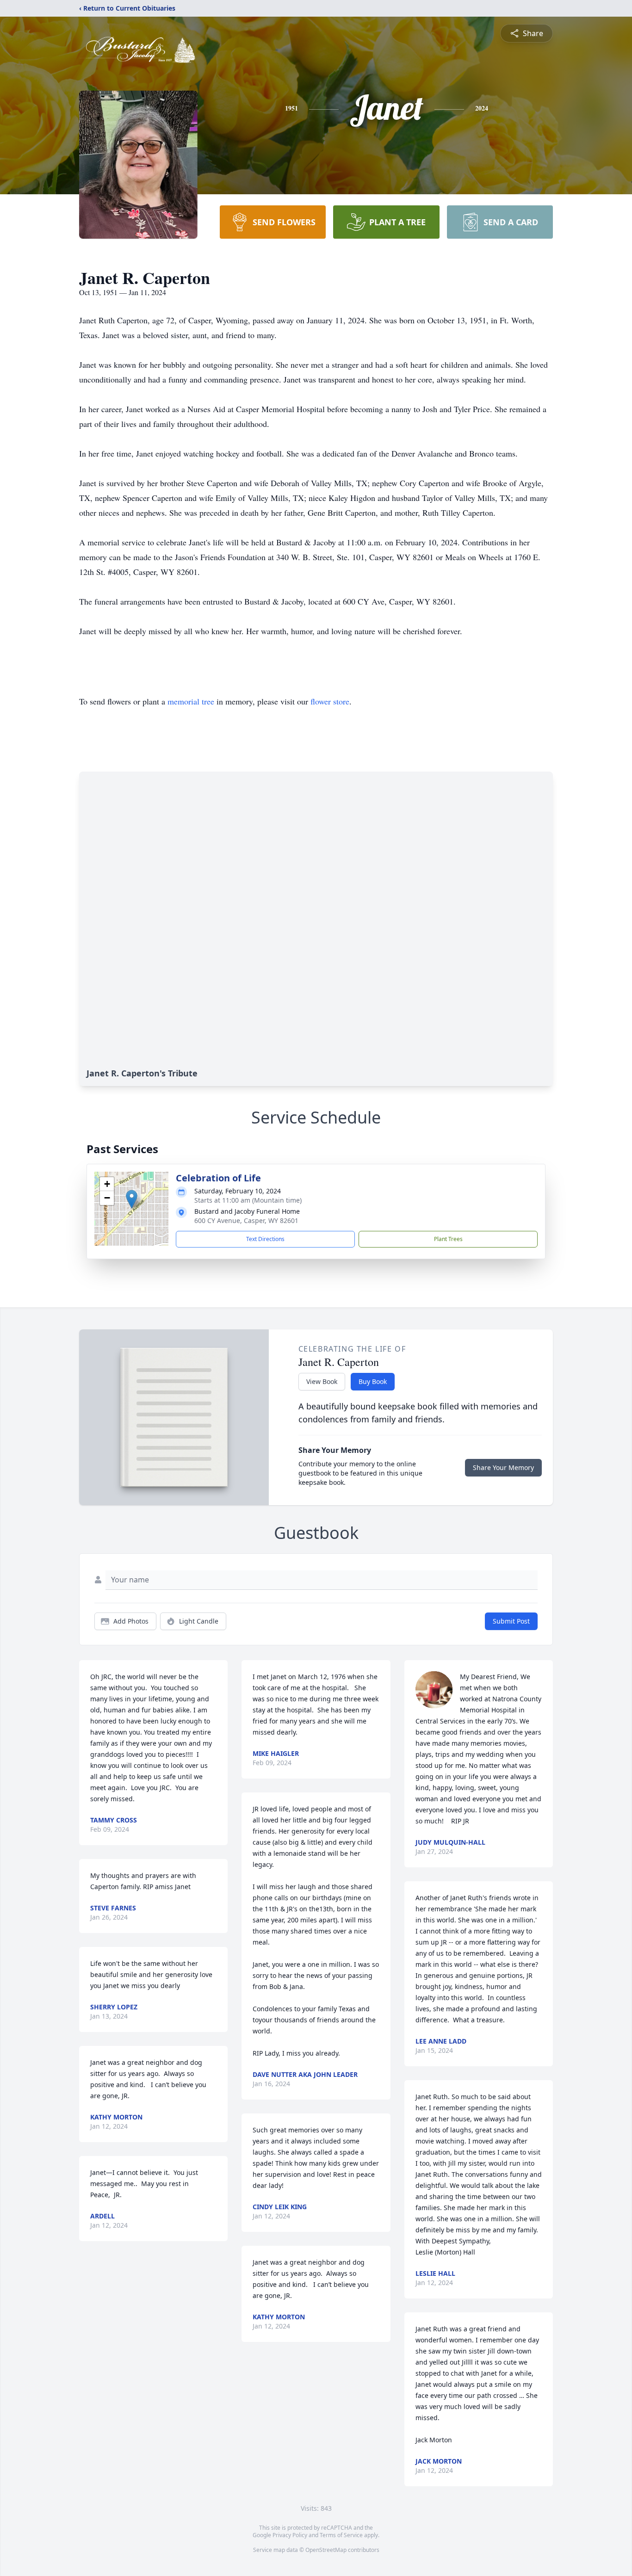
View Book (322, 1381)
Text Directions (265, 1239)
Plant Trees (448, 1239)
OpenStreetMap (326, 2550)
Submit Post (511, 1621)
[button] (132, 1199)
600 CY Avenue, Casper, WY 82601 (246, 1220)
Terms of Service (341, 2535)
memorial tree (191, 701)
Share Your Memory (503, 1467)
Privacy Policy (290, 2535)
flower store (330, 701)
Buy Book (373, 1381)
